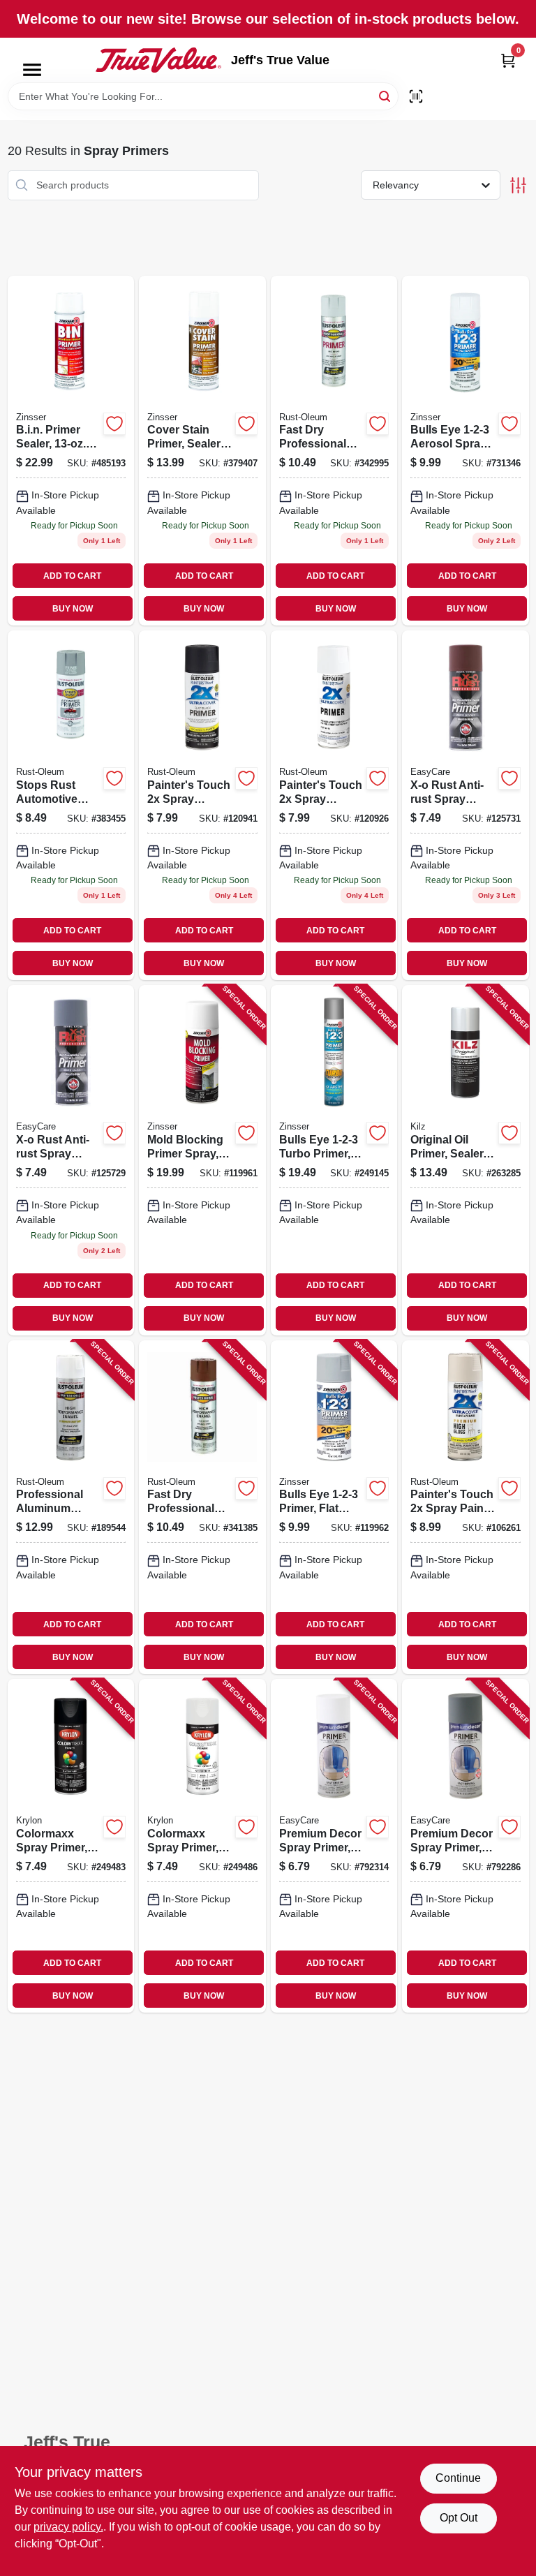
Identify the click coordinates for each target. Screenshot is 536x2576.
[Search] (386, 95)
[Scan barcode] (416, 96)
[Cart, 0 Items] (508, 60)
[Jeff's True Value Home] (158, 60)
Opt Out (459, 2518)
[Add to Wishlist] (114, 424)
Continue (458, 2478)
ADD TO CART (72, 576)
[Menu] (32, 70)
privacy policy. (68, 2527)
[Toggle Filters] (518, 185)
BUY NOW (73, 609)
